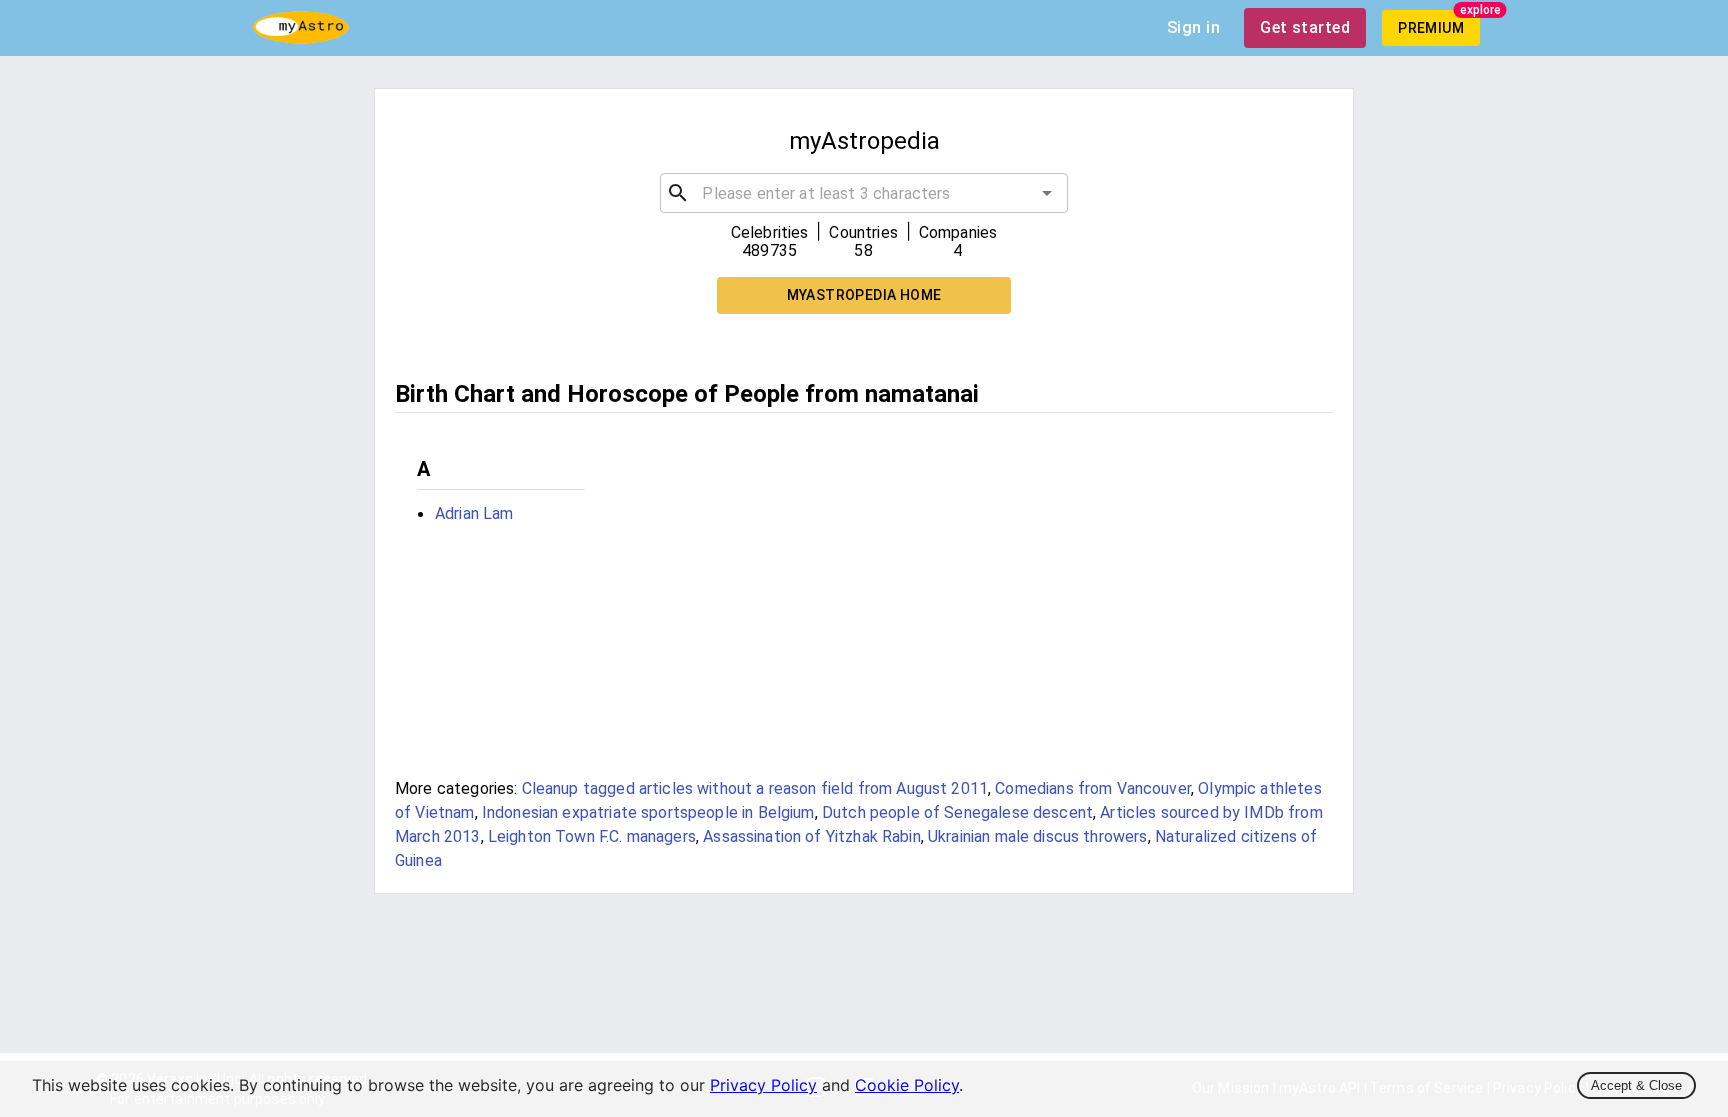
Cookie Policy (907, 1085)
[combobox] (863, 193)
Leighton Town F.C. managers (592, 836)
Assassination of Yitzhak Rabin (812, 836)
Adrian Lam (474, 513)
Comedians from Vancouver (1093, 788)
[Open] (1047, 193)
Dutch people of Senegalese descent (957, 812)
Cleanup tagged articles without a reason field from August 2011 (755, 788)
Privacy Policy (763, 1085)
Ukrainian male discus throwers (1038, 836)
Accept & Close (1636, 1085)
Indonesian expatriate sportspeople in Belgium (648, 812)
